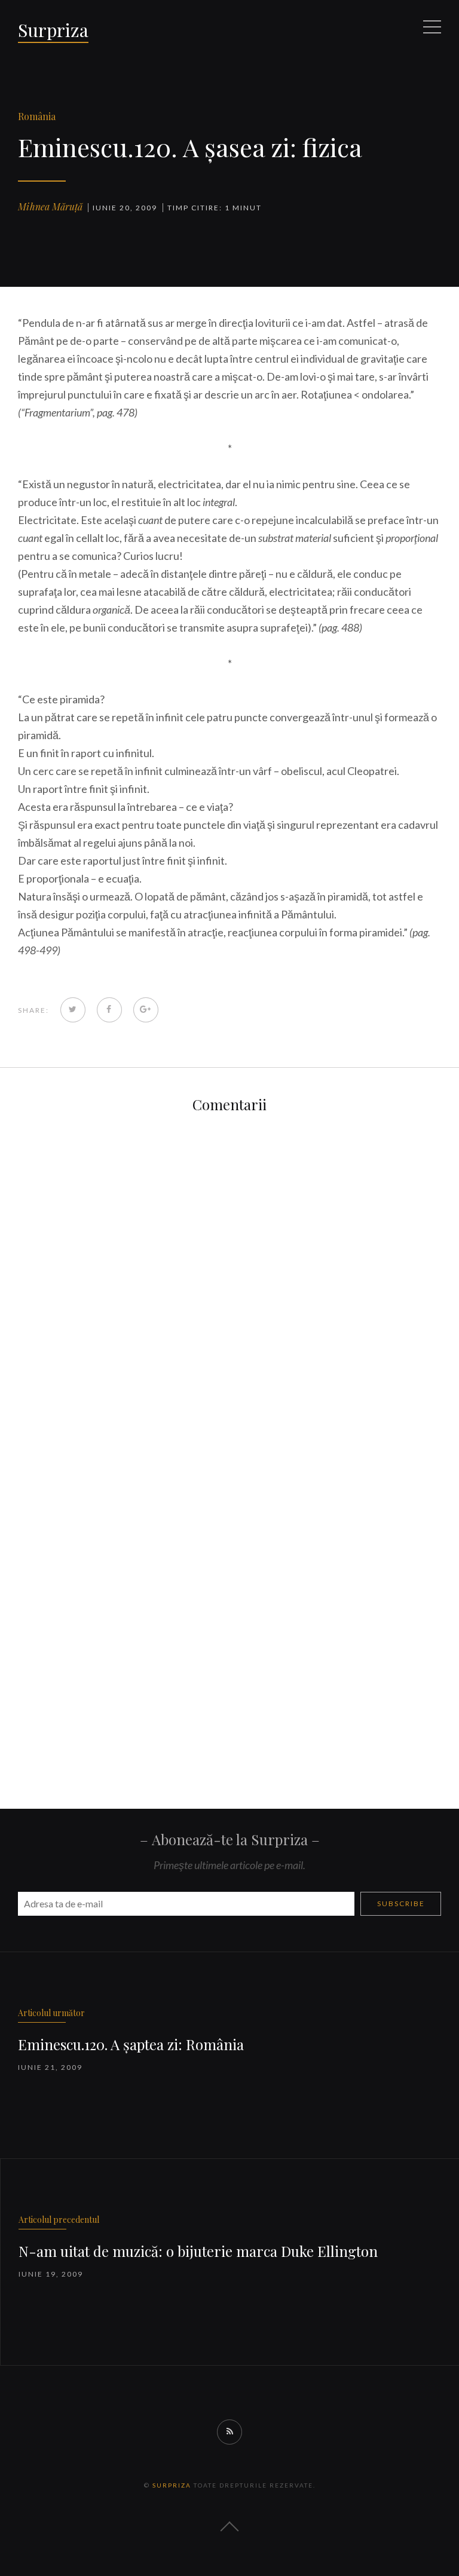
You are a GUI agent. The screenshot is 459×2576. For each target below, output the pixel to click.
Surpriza (53, 30)
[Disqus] (229, 1281)
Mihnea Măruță (50, 206)
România (37, 116)
